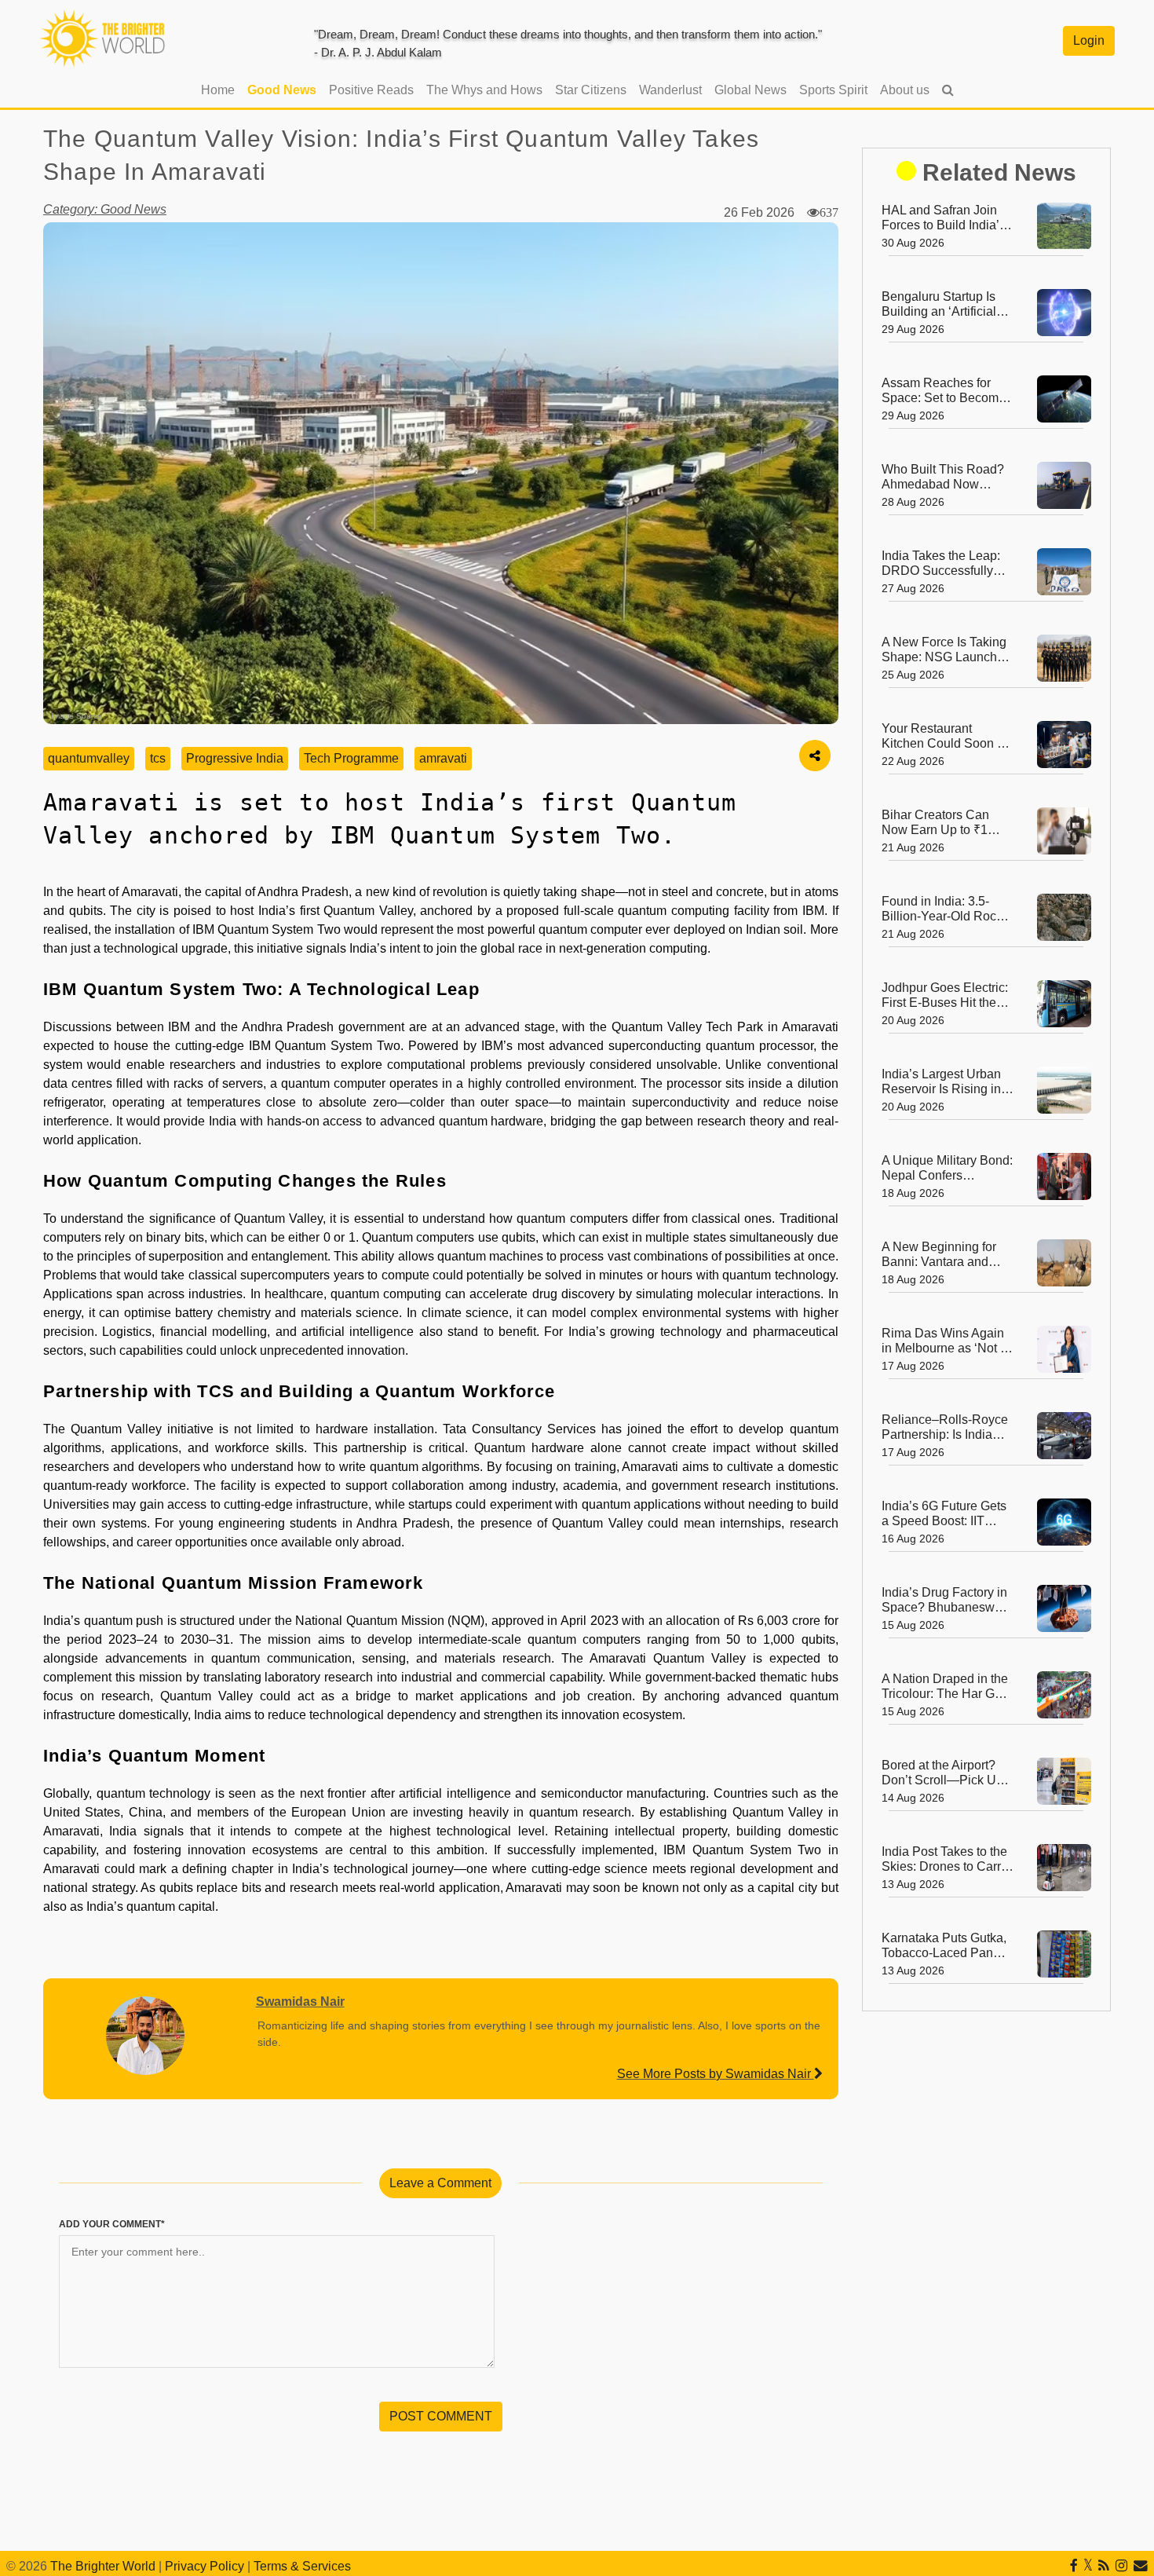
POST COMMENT (441, 2416)
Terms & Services (302, 2566)
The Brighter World (103, 2566)
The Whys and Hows (484, 90)
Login (1089, 40)
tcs (158, 758)
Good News (282, 90)
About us (905, 90)
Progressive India (235, 758)
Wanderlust (670, 90)
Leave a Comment (440, 2183)
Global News (750, 90)
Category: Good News (105, 209)
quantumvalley (89, 758)
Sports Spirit (833, 90)
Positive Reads (371, 90)
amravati (443, 758)
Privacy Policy (205, 2566)
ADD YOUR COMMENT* (112, 2224)
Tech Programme (351, 758)
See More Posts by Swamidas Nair (716, 2074)
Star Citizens (591, 90)
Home (221, 90)
